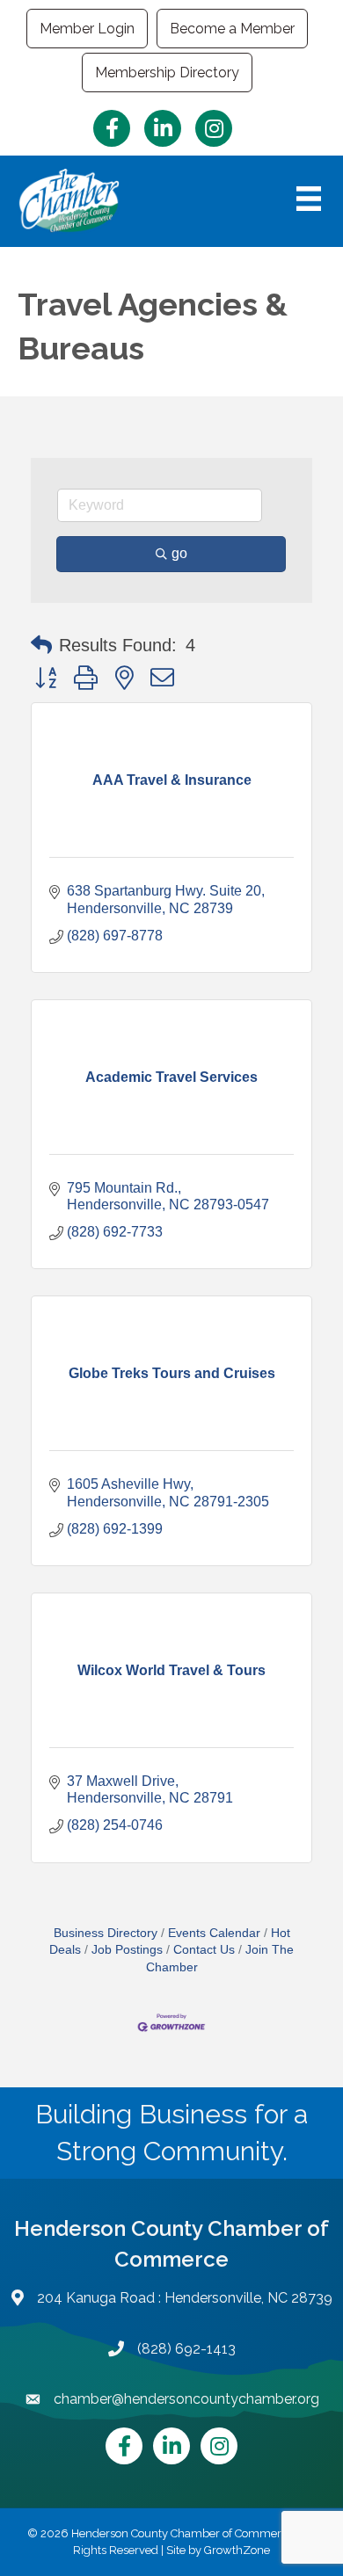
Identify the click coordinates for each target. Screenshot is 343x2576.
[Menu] (309, 199)
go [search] (179, 553)
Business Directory (106, 1933)
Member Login (87, 29)
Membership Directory (167, 73)
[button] (41, 645)
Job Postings (127, 1950)
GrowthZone (237, 2550)
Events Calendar (214, 1933)
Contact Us (204, 1950)
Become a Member (232, 29)
